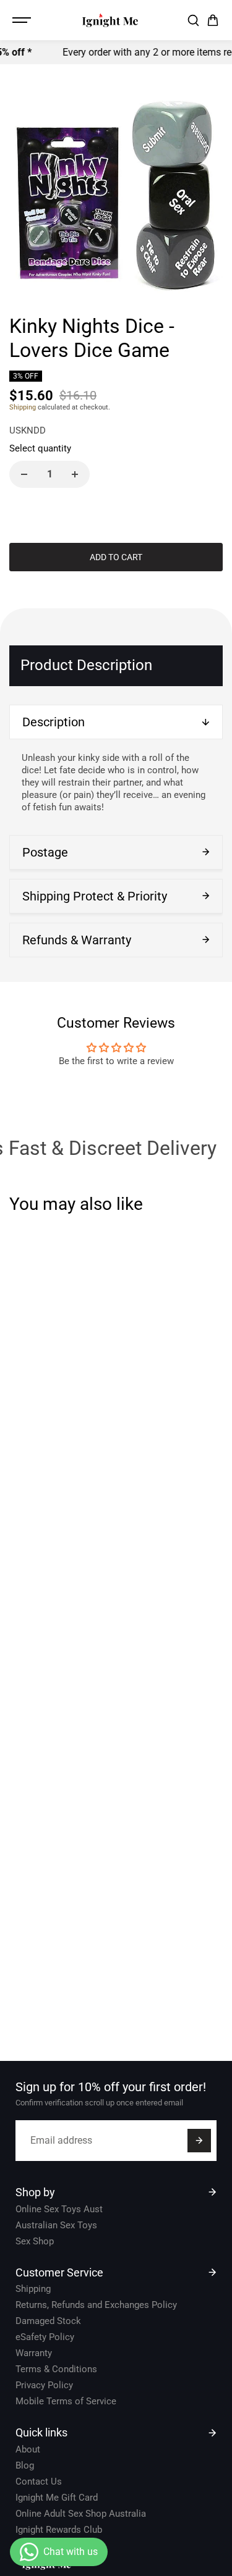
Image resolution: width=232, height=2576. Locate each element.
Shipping (23, 407)
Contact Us (39, 2482)
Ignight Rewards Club (59, 2530)
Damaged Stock (48, 2321)
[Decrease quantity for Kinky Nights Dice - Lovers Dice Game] (24, 474)
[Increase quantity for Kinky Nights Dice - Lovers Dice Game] (75, 474)
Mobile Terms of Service (66, 2401)
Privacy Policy (44, 2385)
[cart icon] (213, 20)
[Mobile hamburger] (23, 20)
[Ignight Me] (110, 20)
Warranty (34, 2353)
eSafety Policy (45, 2337)
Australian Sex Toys (56, 2225)
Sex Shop (35, 2241)
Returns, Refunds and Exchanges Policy (96, 2305)
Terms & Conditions (56, 2369)
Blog (25, 2465)
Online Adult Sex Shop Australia (81, 2514)
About (28, 2449)
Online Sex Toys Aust (59, 2209)
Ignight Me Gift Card (57, 2498)
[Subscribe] (199, 2141)
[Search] (193, 20)
